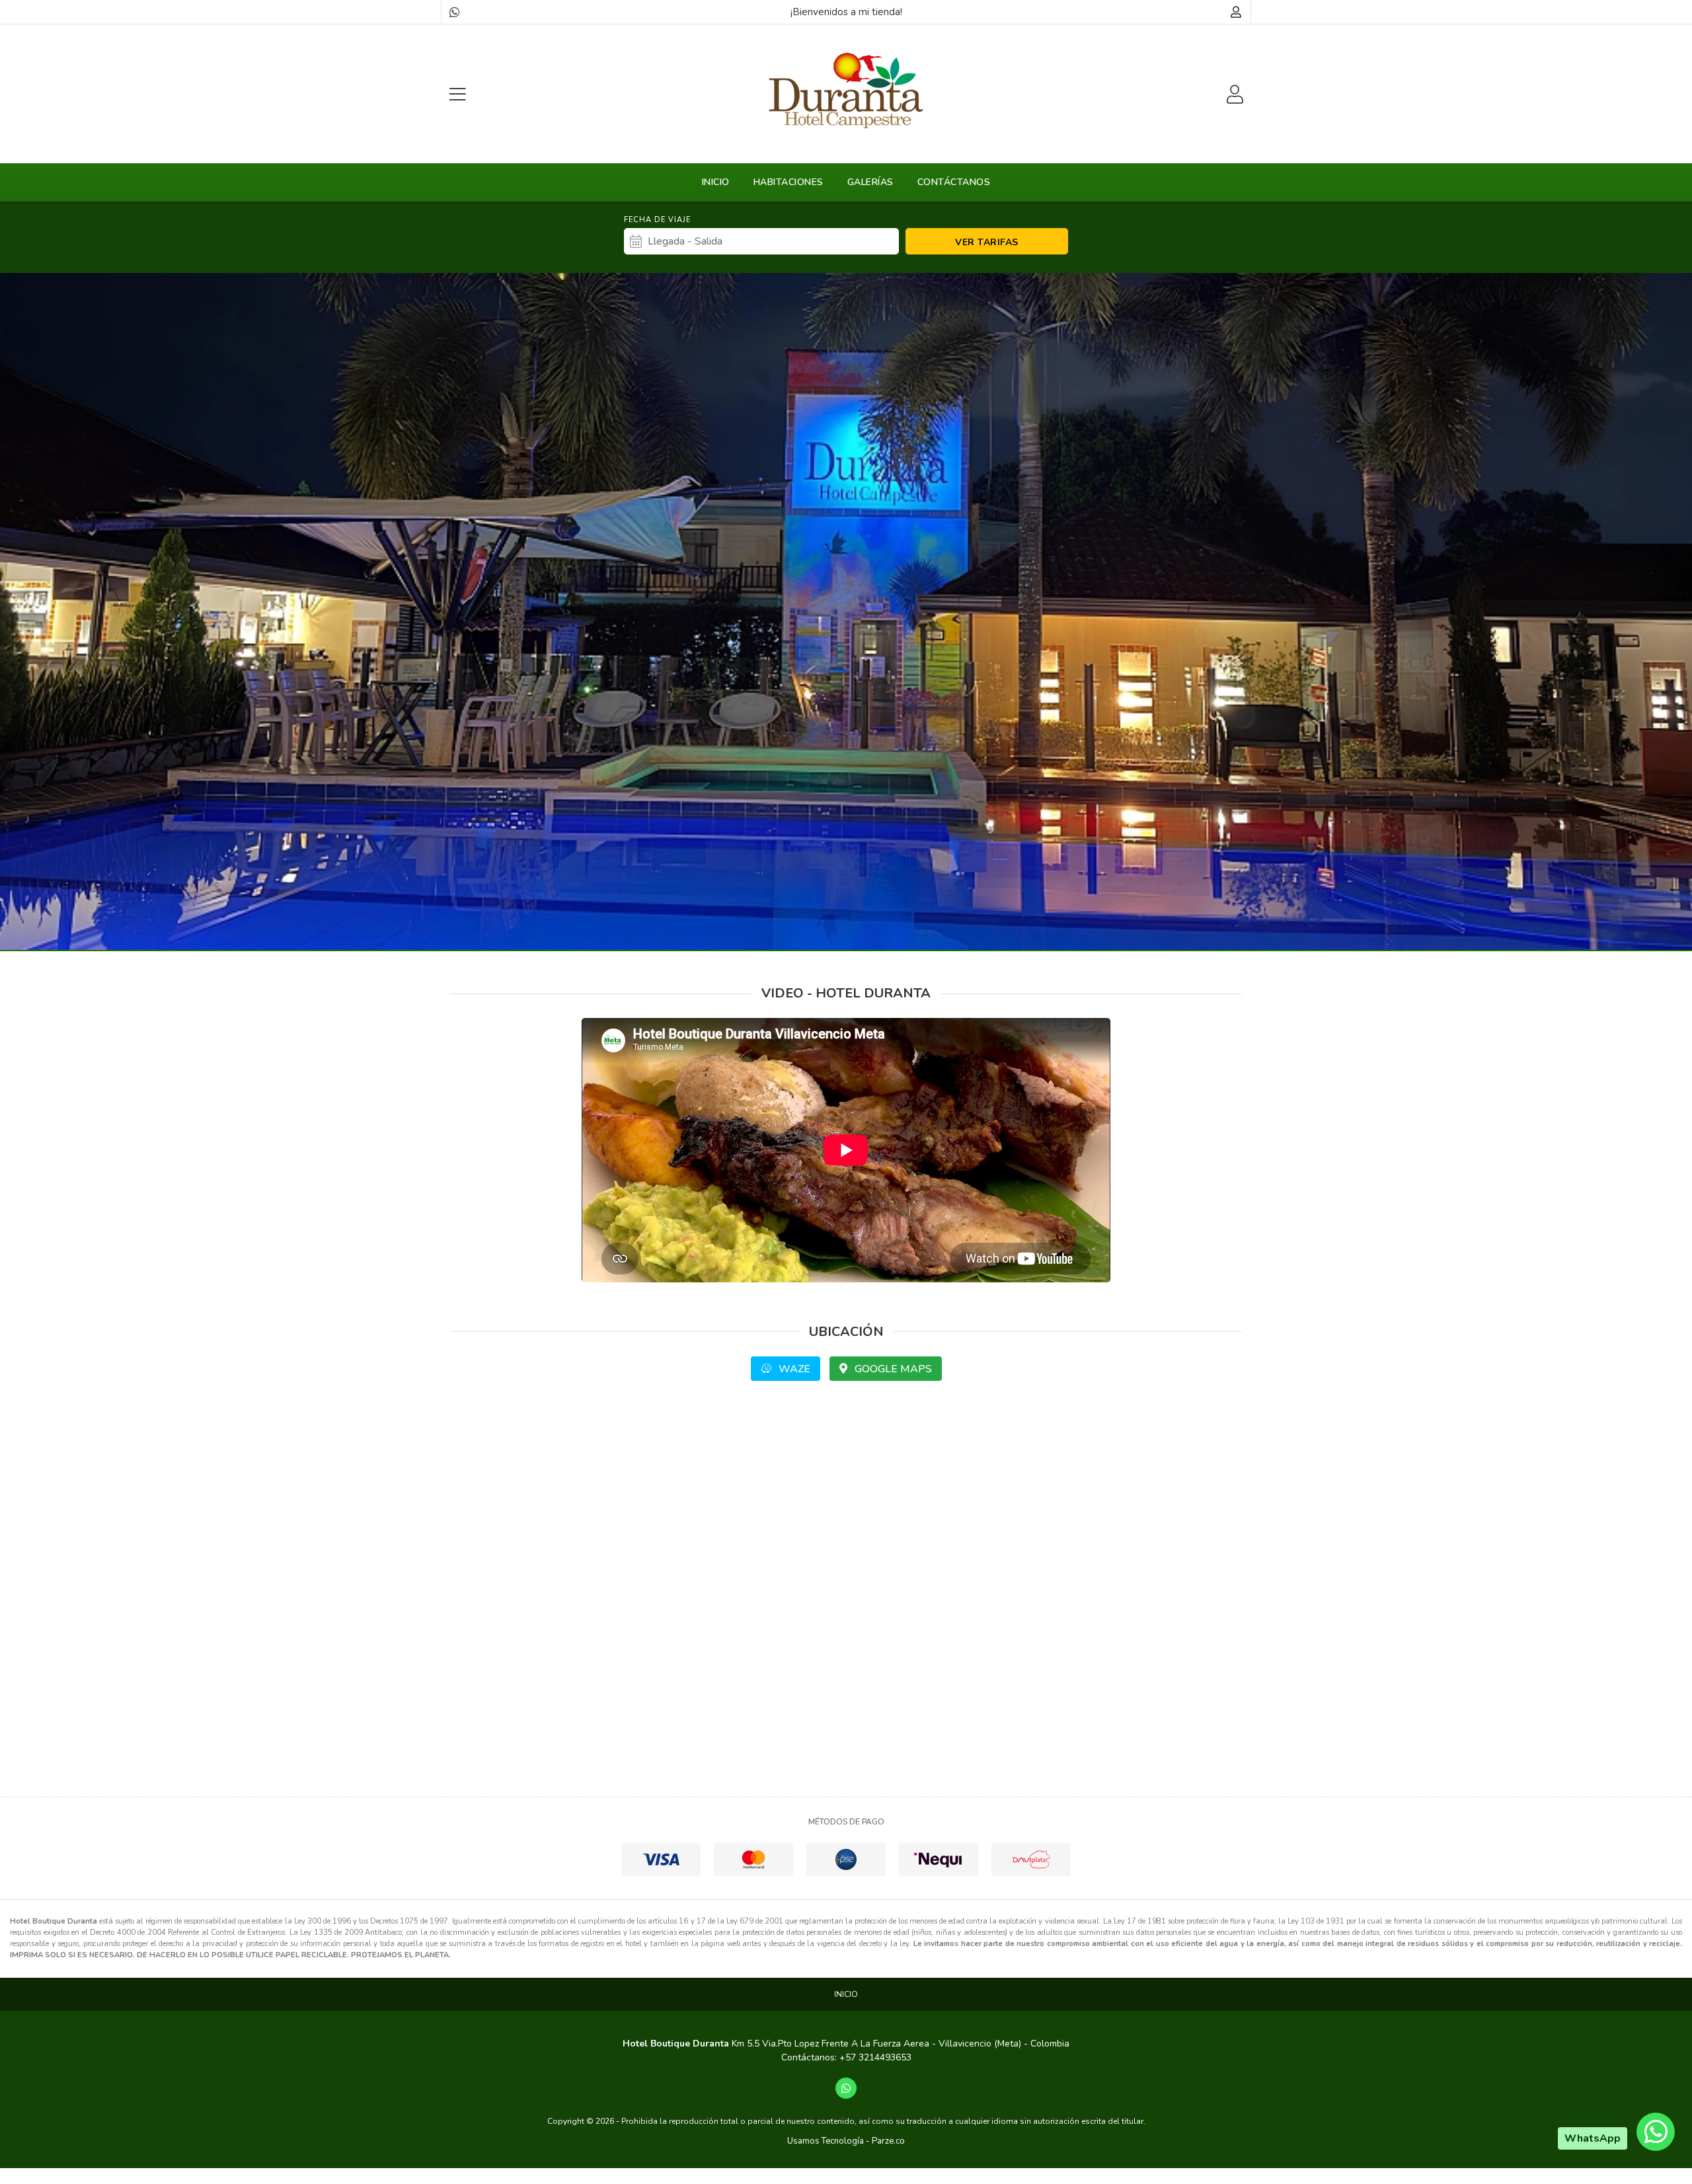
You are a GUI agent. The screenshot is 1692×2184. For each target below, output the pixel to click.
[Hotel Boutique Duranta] (846, 91)
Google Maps (892, 1369)
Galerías (870, 182)
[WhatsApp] (454, 12)
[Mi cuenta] (1236, 12)
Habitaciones (788, 182)
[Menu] (457, 94)
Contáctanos (954, 182)
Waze (793, 1369)
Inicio (716, 182)
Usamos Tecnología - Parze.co (846, 2141)
